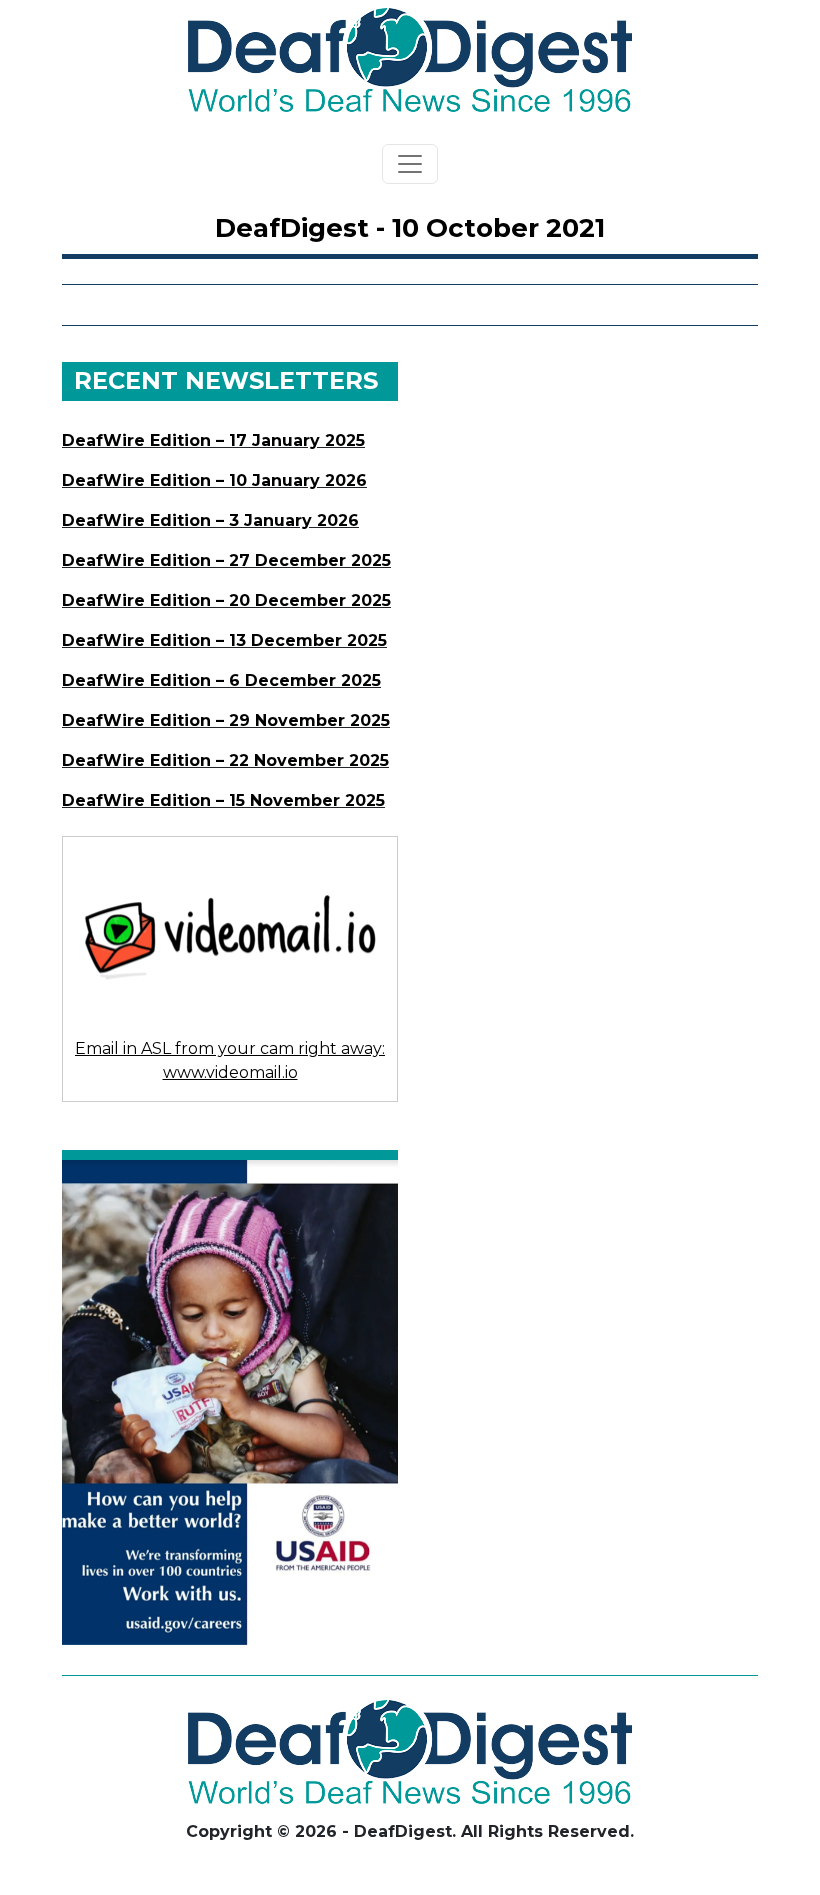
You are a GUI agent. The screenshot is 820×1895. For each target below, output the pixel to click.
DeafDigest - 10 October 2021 (410, 228)
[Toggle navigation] (410, 164)
